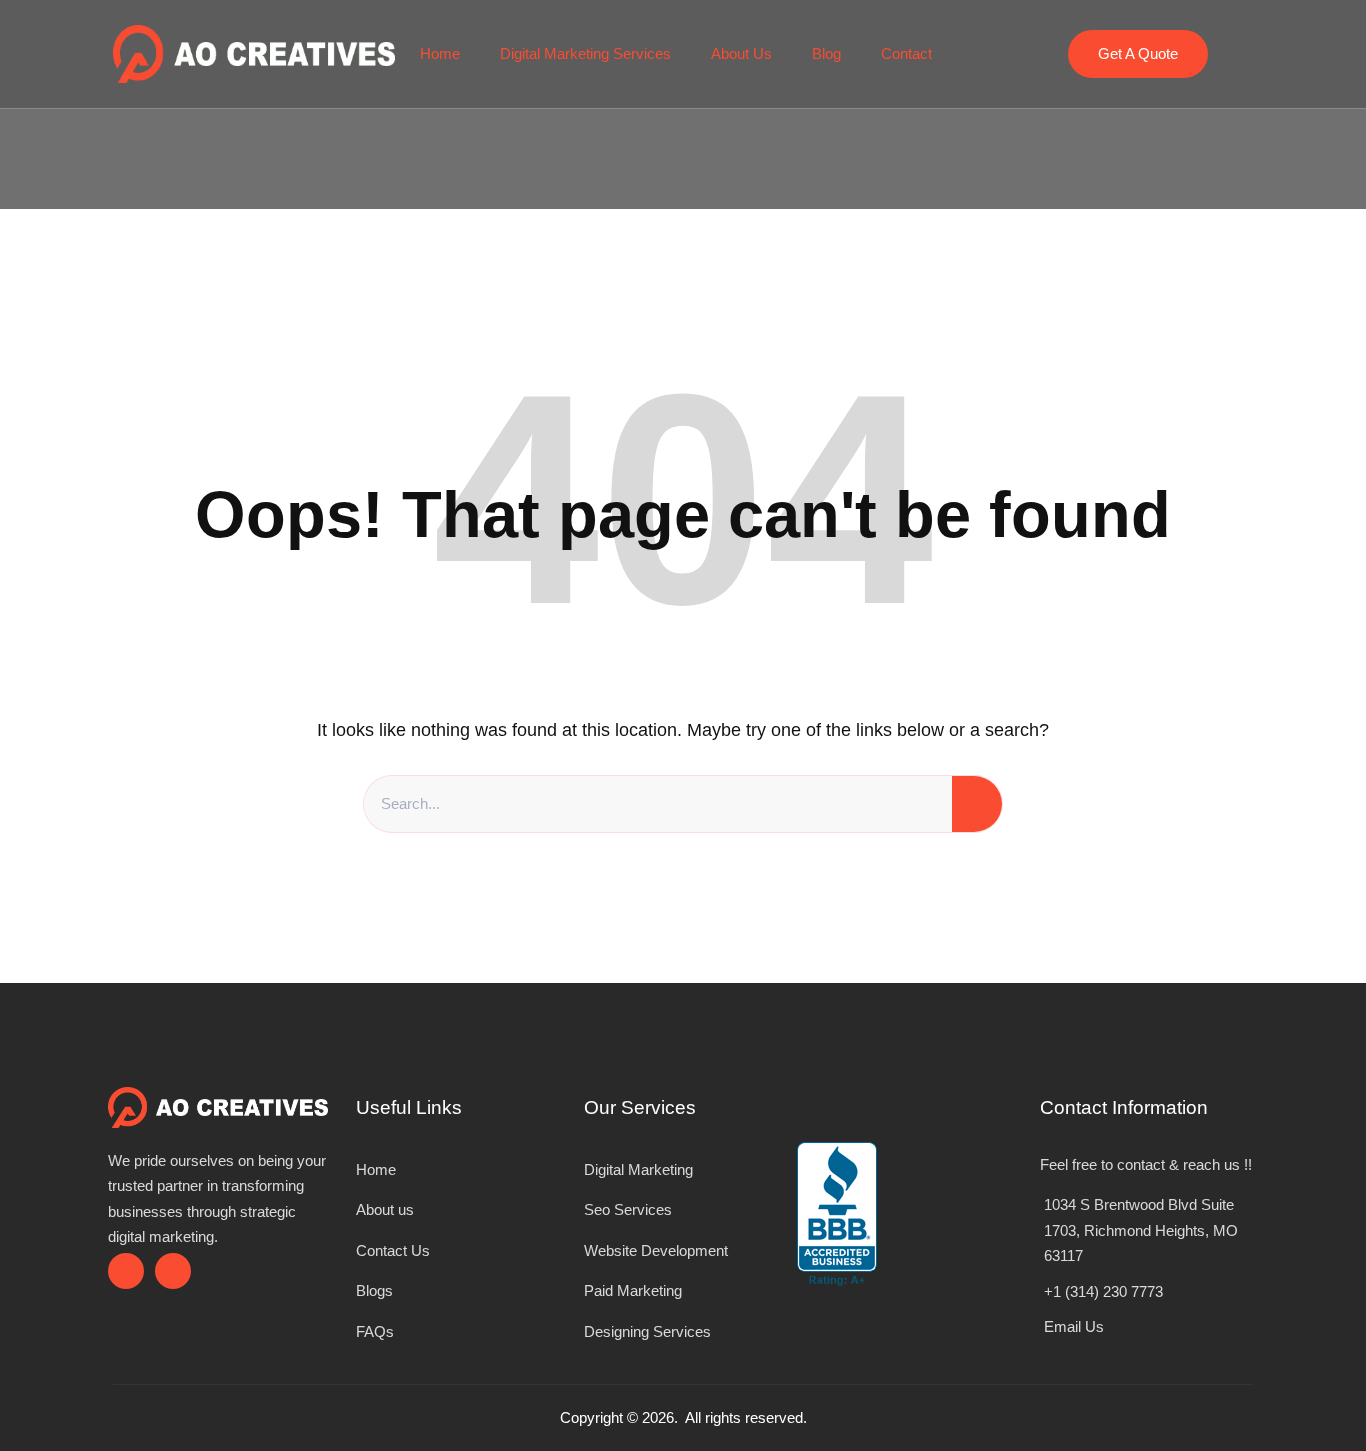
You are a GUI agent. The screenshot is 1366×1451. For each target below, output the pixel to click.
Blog (826, 53)
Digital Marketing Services (585, 53)
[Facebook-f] (126, 1271)
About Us (741, 53)
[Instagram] (173, 1271)
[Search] (977, 804)
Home (440, 53)
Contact (906, 53)
